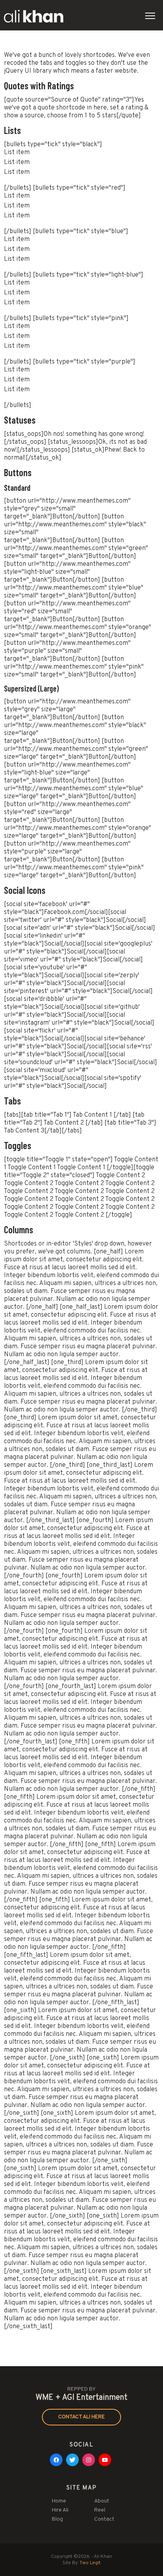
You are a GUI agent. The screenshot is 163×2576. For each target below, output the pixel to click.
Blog (57, 2519)
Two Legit (90, 2563)
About (102, 2501)
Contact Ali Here (81, 2417)
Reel (100, 2510)
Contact (104, 2519)
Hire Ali (60, 2510)
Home (59, 2501)
